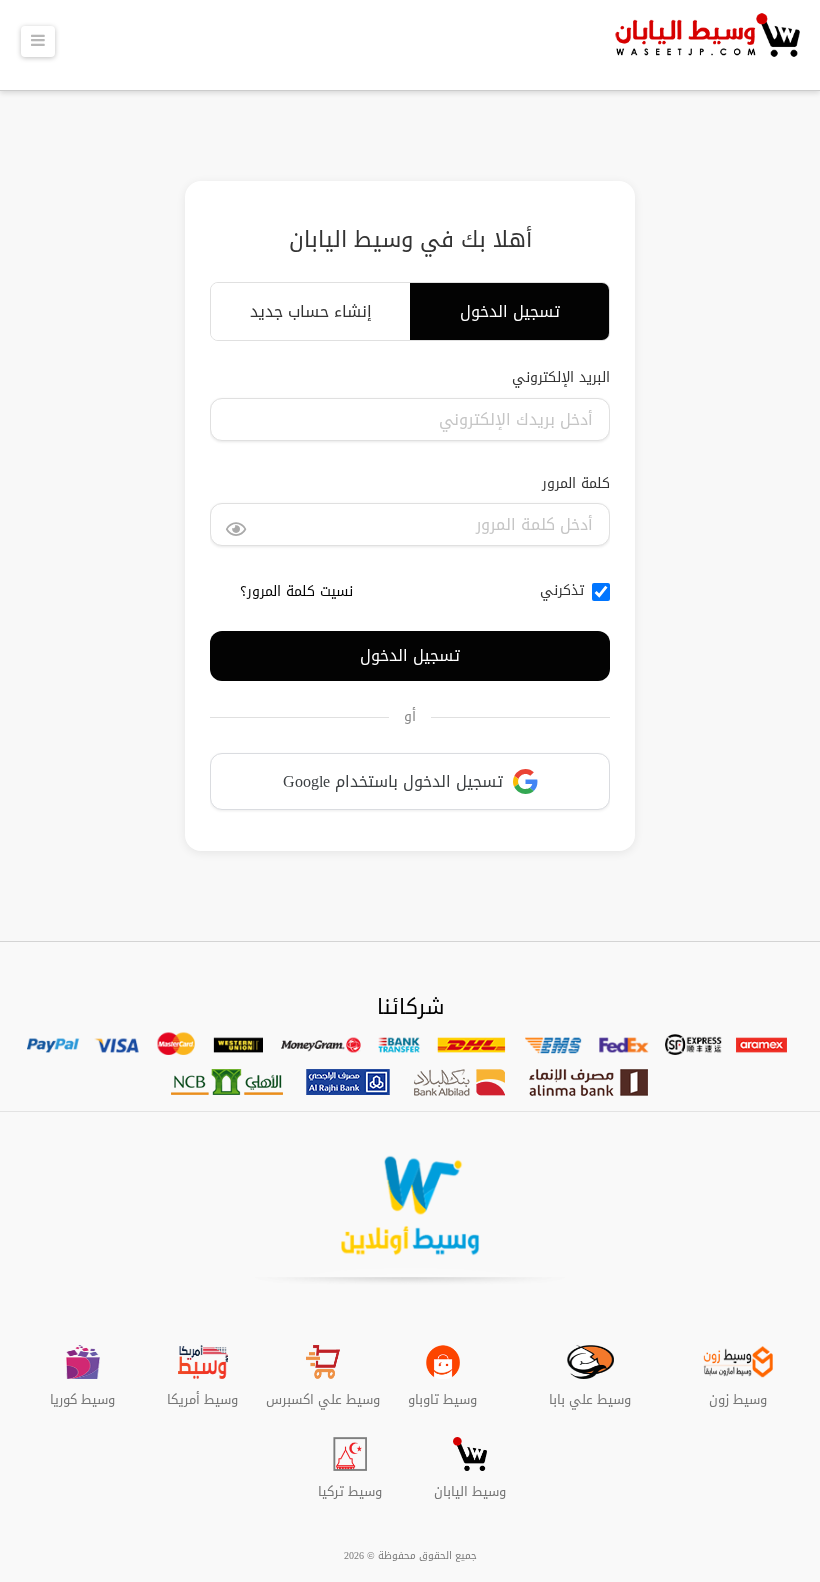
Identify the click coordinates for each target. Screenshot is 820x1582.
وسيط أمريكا (202, 1392)
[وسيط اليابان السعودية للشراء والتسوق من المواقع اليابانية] (705, 45)
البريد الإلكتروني (561, 378)
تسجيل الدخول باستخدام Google (393, 781)
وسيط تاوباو (442, 1392)
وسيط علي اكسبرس (323, 1392)
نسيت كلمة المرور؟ (296, 592)
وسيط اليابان (470, 1484)
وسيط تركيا (350, 1484)
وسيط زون (738, 1392)
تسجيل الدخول (510, 311)
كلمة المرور (576, 484)
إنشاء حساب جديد (311, 311)
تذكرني (562, 591)
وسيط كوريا (82, 1392)
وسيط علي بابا (590, 1392)
